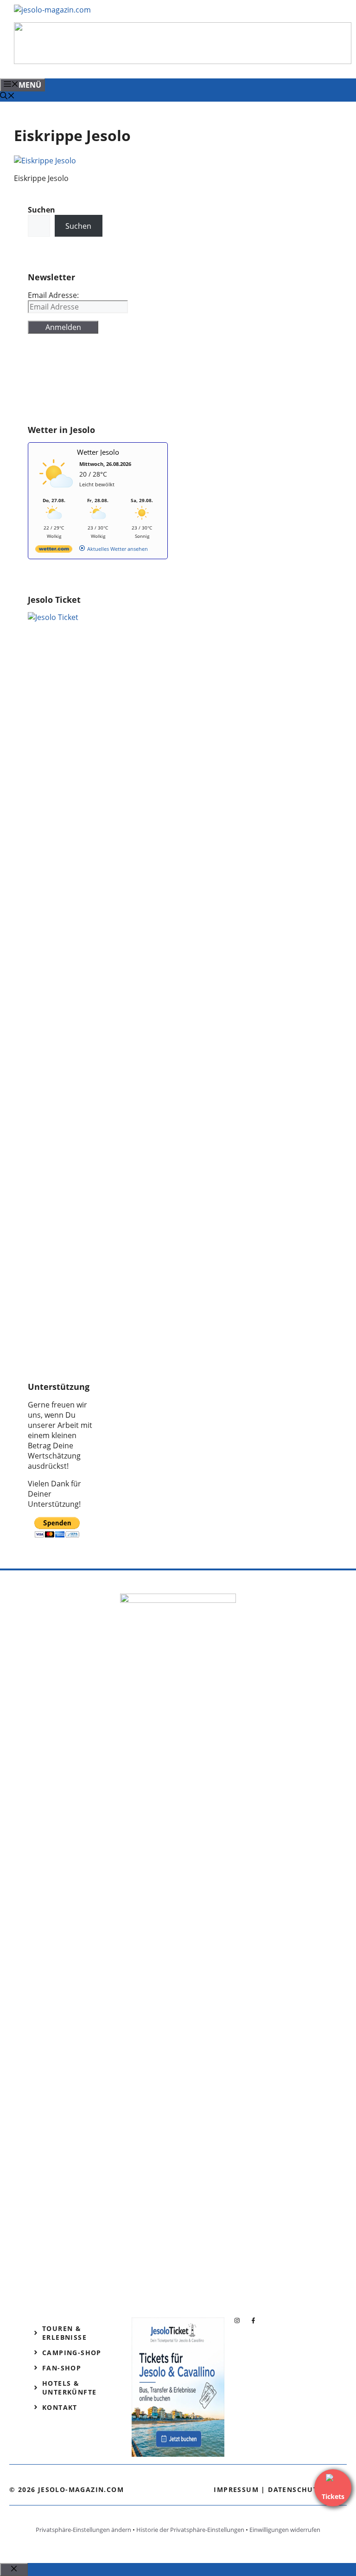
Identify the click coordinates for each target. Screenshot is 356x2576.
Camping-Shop (72, 2353)
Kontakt (60, 2407)
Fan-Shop (62, 2368)
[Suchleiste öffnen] (7, 97)
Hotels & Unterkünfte (69, 2388)
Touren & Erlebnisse (64, 2333)
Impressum (236, 2489)
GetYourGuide (53, 384)
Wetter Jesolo (98, 452)
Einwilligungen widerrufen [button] (285, 2530)
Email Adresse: (53, 295)
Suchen (78, 226)
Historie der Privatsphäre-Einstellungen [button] (190, 2530)
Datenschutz (295, 2489)
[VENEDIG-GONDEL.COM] (183, 61)
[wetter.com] (54, 551)
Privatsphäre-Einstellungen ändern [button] (83, 2530)
